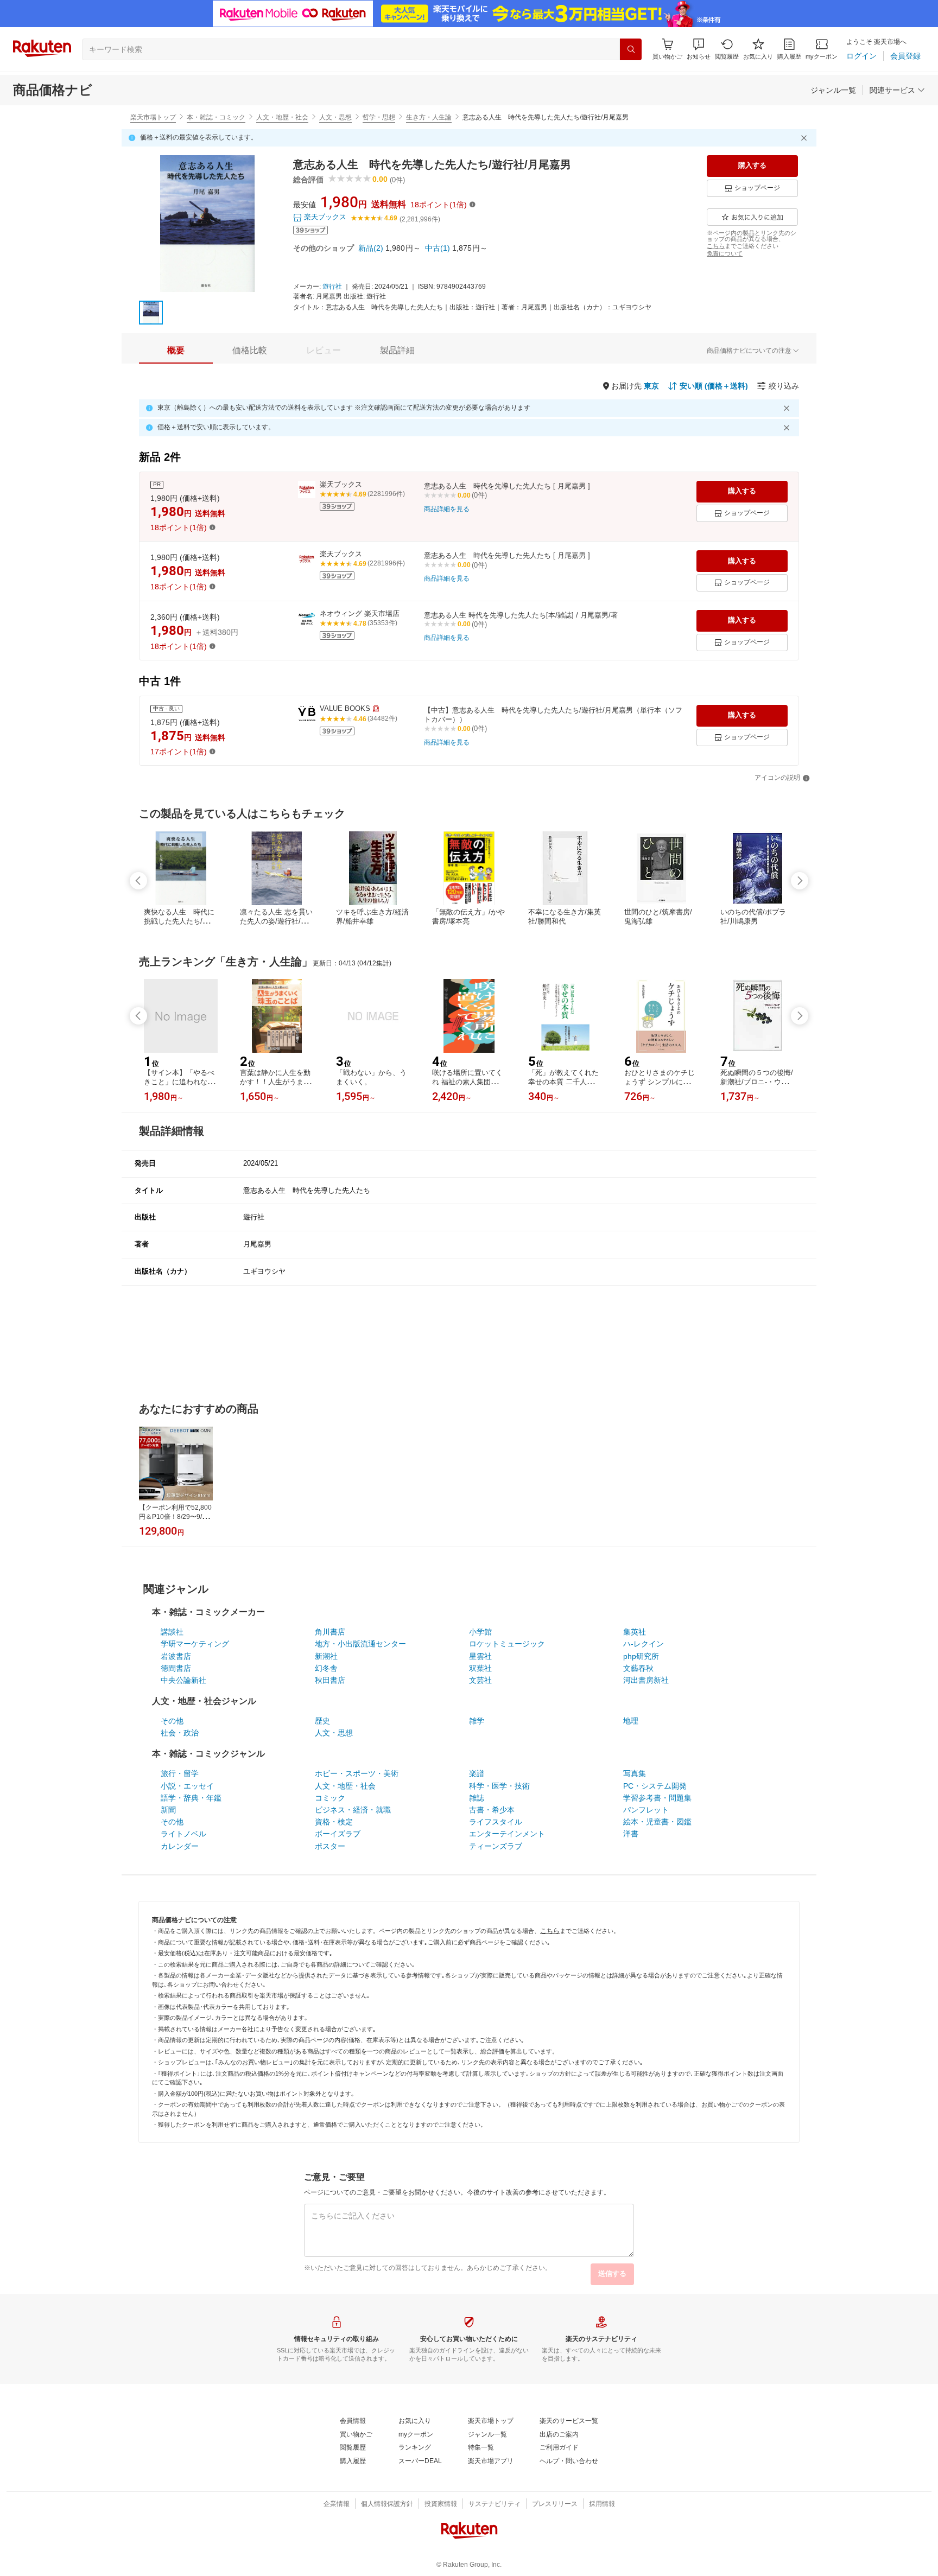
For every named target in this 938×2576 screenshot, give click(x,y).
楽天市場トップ (153, 117)
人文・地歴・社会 (282, 117)
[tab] (176, 351)
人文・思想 (335, 117)
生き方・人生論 (429, 117)
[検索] (631, 49)
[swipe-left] (138, 881)
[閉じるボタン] (806, 138)
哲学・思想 (379, 117)
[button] (699, 49)
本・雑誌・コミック (216, 117)
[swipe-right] (800, 881)
